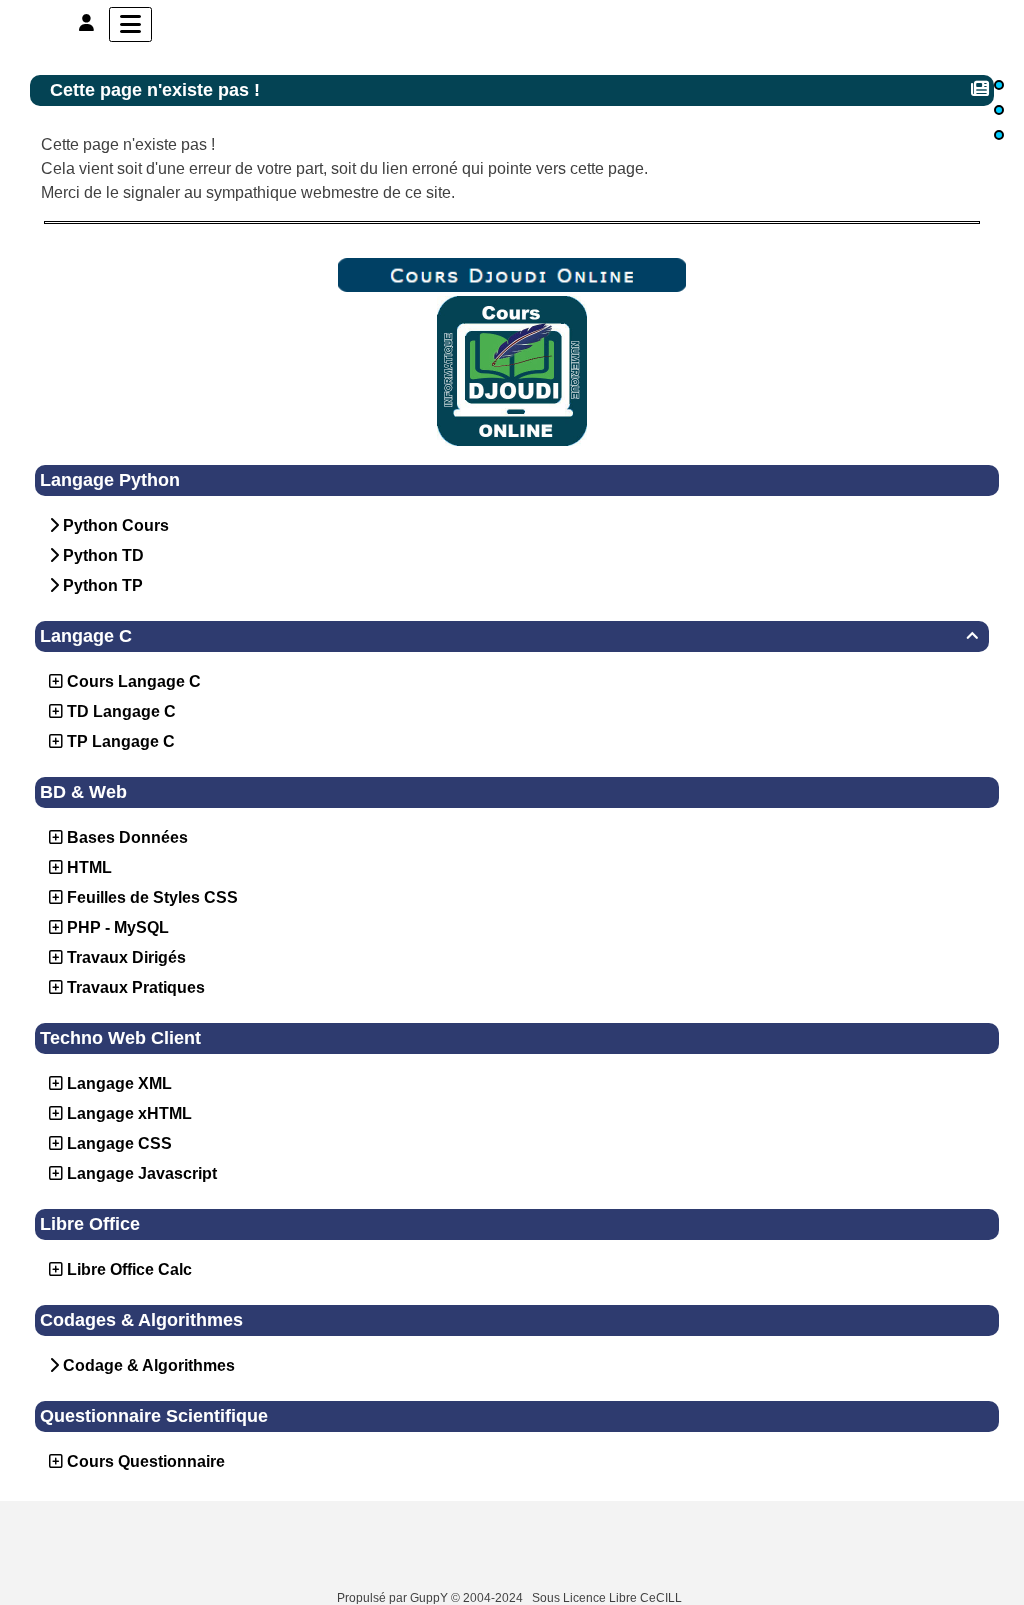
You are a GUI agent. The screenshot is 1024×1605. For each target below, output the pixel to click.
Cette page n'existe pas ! (155, 90)
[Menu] (130, 24)
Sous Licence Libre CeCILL (608, 1598)
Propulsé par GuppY (394, 1598)
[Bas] (999, 135)
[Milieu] (999, 110)
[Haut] (999, 85)
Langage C (509, 636)
